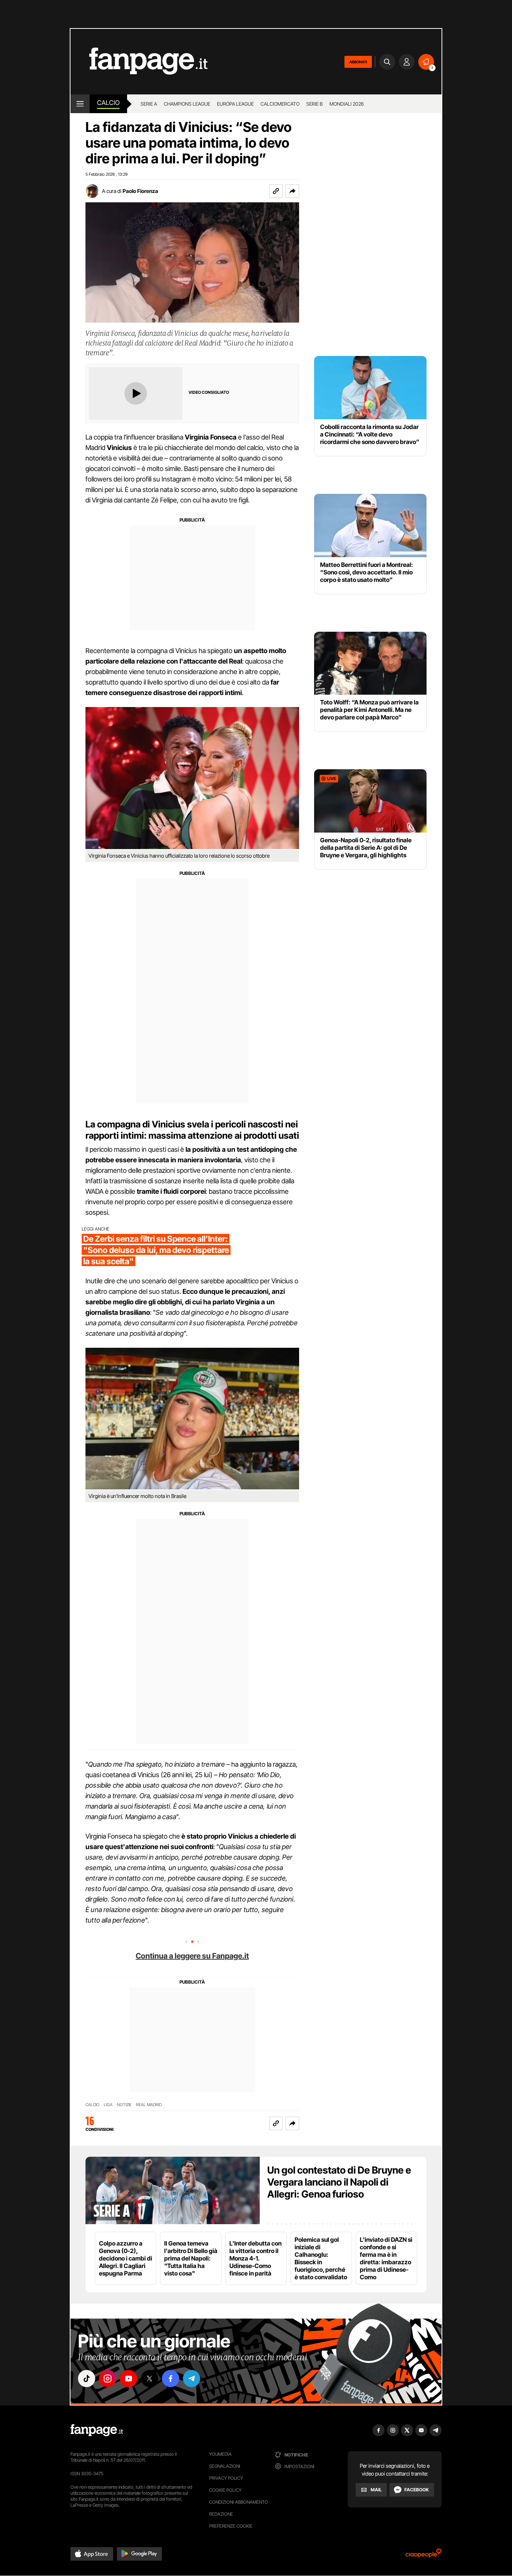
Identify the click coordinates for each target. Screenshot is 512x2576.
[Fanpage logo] (139, 62)
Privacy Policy (226, 2478)
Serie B (314, 104)
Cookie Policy (225, 2490)
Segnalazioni (225, 2466)
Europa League (235, 104)
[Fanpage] (97, 2430)
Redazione (221, 2514)
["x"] (150, 2379)
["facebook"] (171, 2379)
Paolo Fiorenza (140, 191)
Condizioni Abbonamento (239, 2502)
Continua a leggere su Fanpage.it (192, 1956)
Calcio (108, 103)
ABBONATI (358, 62)
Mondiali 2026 (347, 104)
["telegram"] (192, 2379)
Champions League (187, 104)
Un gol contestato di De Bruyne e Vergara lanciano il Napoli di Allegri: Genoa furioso (339, 2182)
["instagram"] (108, 2379)
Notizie (124, 2105)
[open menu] (80, 104)
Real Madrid (149, 2105)
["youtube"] (129, 2379)
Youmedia (220, 2454)
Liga (108, 2105)
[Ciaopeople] (424, 2556)
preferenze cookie (231, 2526)
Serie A (149, 104)
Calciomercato (280, 104)
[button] (292, 191)
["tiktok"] (87, 2379)
